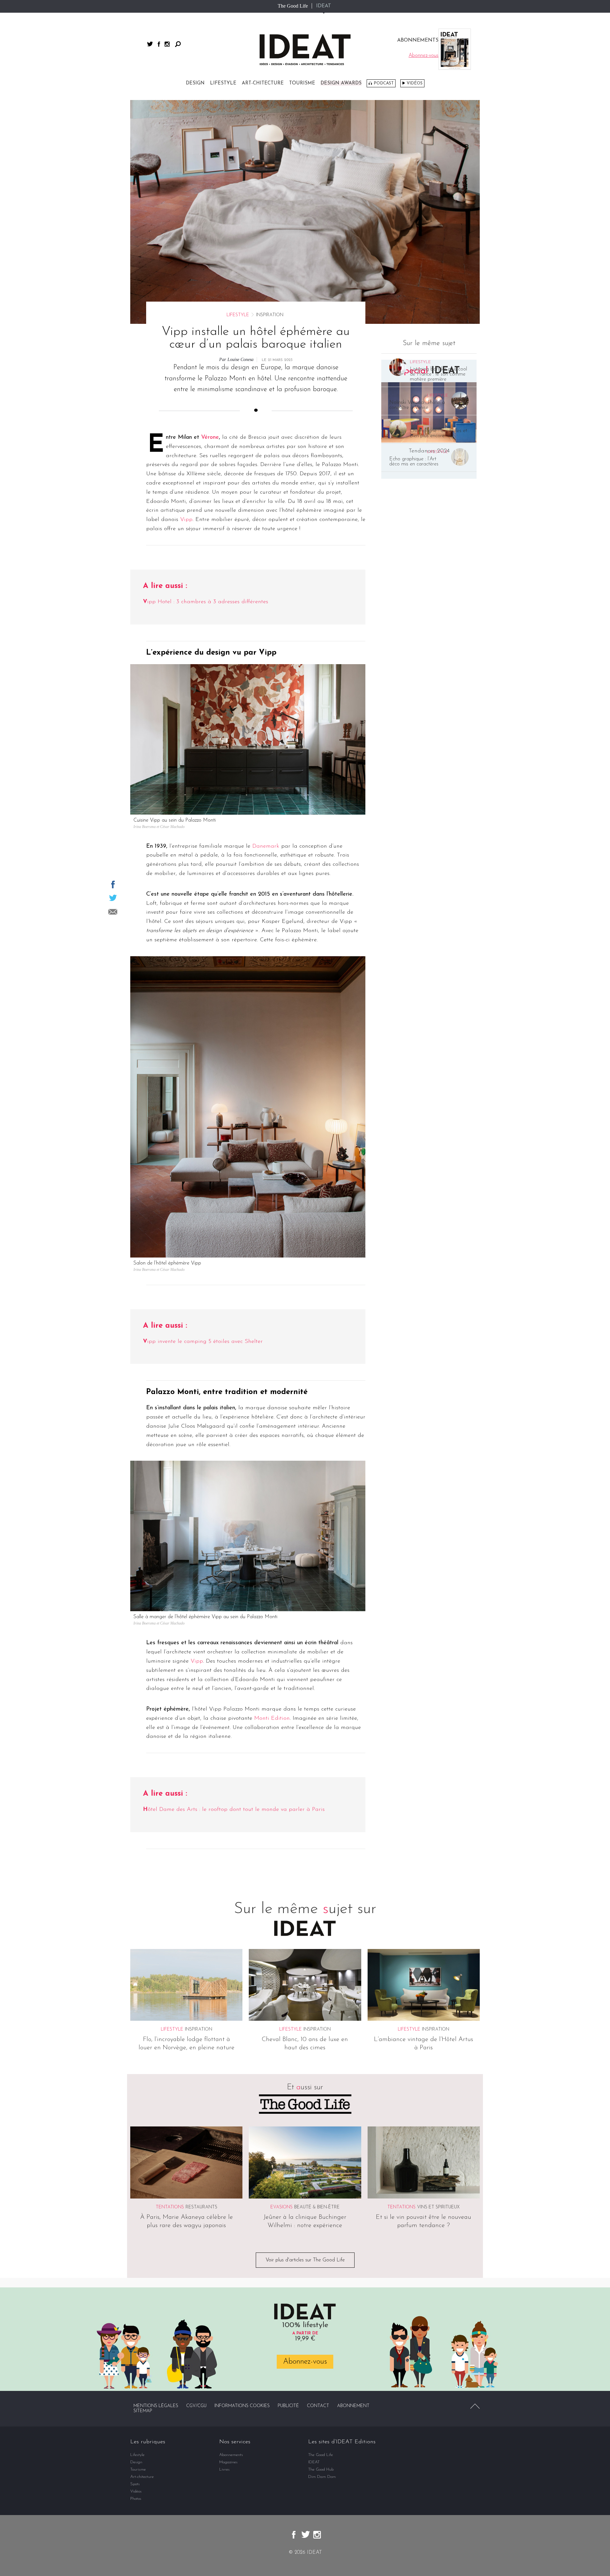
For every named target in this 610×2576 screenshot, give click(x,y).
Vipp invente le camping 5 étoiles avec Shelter (203, 1342)
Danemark (266, 846)
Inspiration (199, 2029)
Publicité (288, 2406)
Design (195, 83)
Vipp (186, 520)
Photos (136, 2499)
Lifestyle (223, 83)
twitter (150, 44)
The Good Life (293, 6)
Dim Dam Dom (322, 2477)
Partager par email (113, 912)
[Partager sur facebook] (113, 884)
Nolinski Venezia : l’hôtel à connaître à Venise (417, 405)
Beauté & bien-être (317, 2207)
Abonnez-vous (305, 2362)
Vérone (210, 437)
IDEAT (324, 6)
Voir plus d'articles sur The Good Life (305, 2260)
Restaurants (201, 2207)
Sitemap (143, 2411)
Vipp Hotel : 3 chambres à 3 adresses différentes (206, 602)
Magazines (228, 2462)
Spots (135, 2484)
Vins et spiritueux (438, 2207)
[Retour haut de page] (475, 2406)
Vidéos (415, 83)
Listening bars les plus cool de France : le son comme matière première (438, 374)
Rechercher (178, 44)
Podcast (384, 83)
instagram (167, 44)
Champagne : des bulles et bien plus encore (438, 433)
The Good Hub (321, 2469)
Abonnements (231, 2455)
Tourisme (302, 83)
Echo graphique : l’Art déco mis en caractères (414, 462)
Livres (224, 2469)
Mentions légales (156, 2406)
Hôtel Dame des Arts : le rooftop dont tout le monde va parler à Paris (234, 1810)
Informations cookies (242, 2406)
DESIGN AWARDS (341, 83)
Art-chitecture (263, 83)
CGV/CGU (196, 2406)
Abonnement (353, 2406)
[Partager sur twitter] (113, 898)
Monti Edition (272, 1718)
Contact (318, 2406)
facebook (159, 44)
